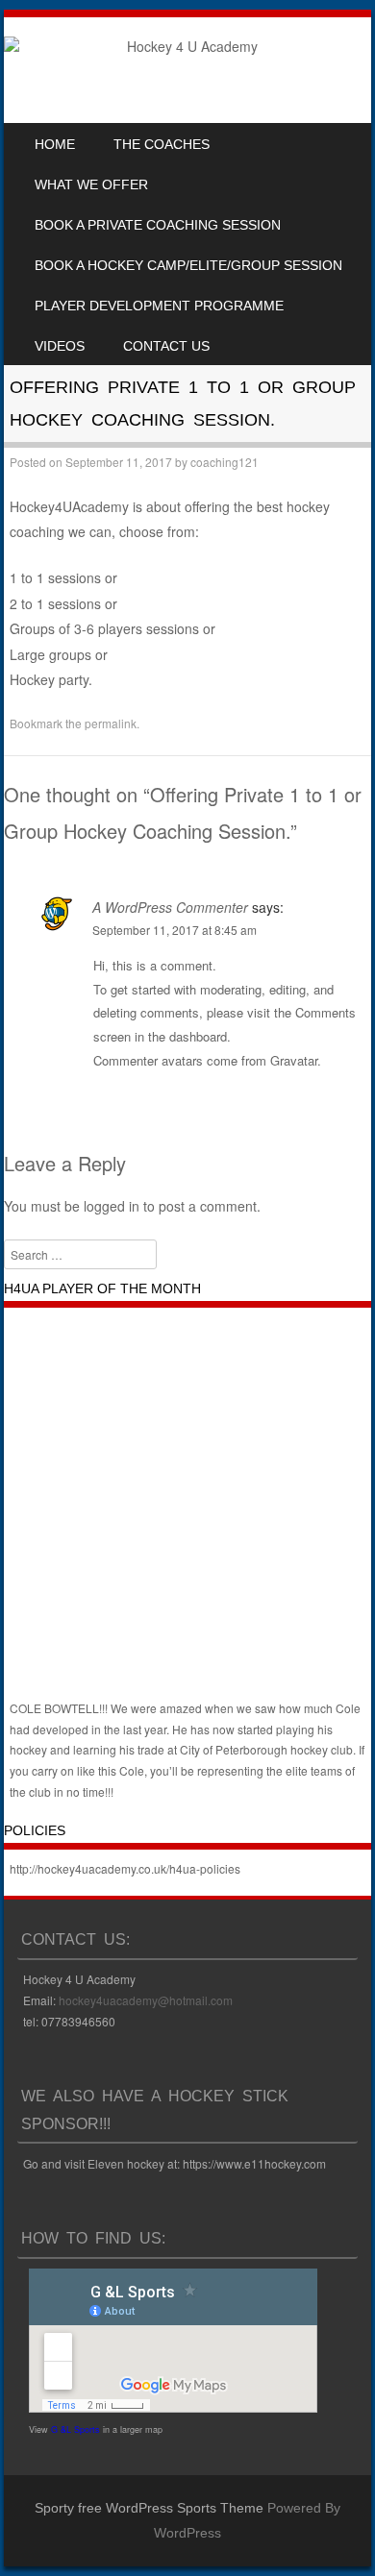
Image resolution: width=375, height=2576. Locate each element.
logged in (112, 1206)
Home (55, 144)
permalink (111, 723)
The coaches (162, 144)
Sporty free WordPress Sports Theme (149, 2508)
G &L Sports (75, 2429)
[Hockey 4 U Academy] (185, 46)
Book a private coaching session (158, 225)
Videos (60, 346)
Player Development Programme (159, 306)
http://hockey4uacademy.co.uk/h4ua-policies (125, 1868)
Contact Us (166, 346)
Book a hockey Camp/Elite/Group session (188, 265)
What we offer (91, 184)
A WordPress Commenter (170, 907)
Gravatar (294, 1060)
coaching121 (225, 462)
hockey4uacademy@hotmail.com (146, 2000)
